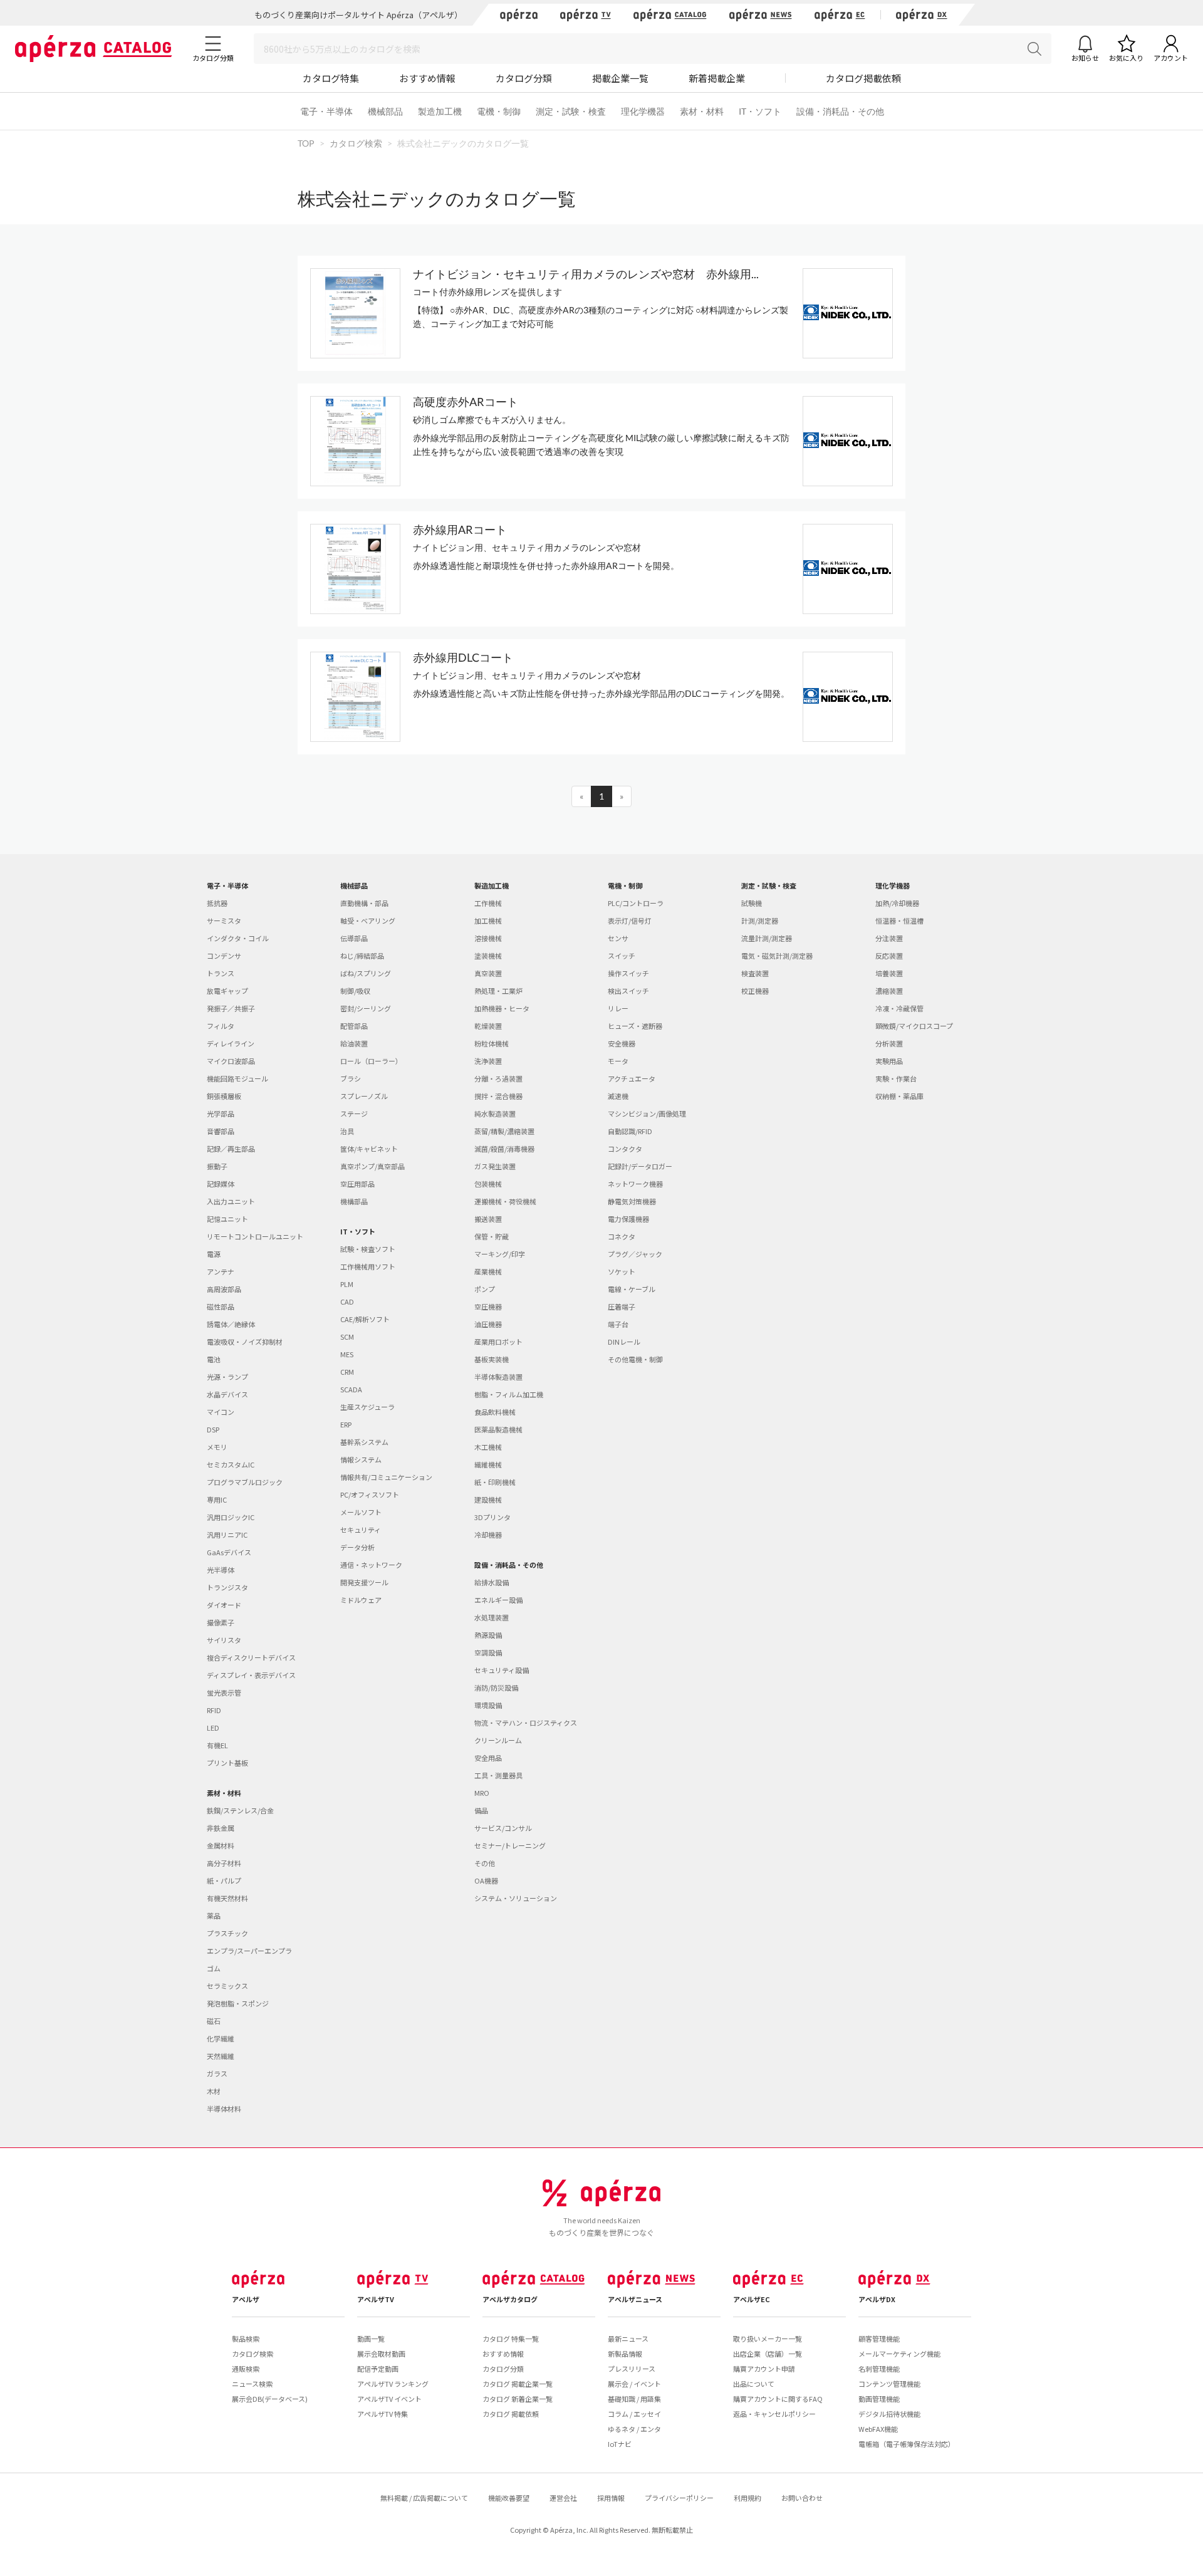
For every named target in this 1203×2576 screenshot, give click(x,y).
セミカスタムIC (231, 1464)
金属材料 (221, 1845)
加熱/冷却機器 (897, 903)
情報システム (361, 1459)
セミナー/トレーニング (510, 1845)
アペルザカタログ (510, 2299)
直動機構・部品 (364, 903)
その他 (485, 1863)
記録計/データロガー (640, 1166)
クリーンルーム (498, 1740)
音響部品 (221, 1131)
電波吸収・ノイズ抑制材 (245, 1342)
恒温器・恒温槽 (899, 920)
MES (347, 1354)
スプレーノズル (364, 1096)
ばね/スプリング (366, 973)
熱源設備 (488, 1635)
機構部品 (354, 1201)
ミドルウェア (361, 1600)
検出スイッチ (628, 991)
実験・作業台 (896, 1078)
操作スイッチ (628, 973)
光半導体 (221, 1570)
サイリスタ (224, 1640)
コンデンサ (224, 956)
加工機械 (488, 920)
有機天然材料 (227, 1898)
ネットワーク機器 (635, 1184)
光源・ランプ (227, 1377)
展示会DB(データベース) (270, 2399)
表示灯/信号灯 (630, 920)
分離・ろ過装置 (498, 1078)
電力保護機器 (628, 1219)
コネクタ (622, 1236)
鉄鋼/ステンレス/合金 (240, 1810)
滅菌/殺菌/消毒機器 (504, 1149)
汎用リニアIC (227, 1535)
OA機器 (486, 1880)
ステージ (354, 1113)
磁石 (214, 2021)
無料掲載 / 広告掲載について (424, 2498)
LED (213, 1728)
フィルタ (221, 1026)
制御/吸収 (355, 991)
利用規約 (747, 2498)
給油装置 (354, 1043)
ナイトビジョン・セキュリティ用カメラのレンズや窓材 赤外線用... (586, 274)
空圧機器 (488, 1306)
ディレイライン (231, 1043)
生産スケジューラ (367, 1407)
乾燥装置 (488, 1026)
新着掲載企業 (717, 78)
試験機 (752, 903)
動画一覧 (371, 2339)
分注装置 (889, 938)
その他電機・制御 (635, 1359)
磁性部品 (221, 1306)
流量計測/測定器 (767, 938)
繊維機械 (488, 1464)
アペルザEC (752, 2299)
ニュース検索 (252, 2384)
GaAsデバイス (229, 1552)
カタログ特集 (331, 78)
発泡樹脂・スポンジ (238, 2003)
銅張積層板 (224, 1096)
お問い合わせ (802, 2498)
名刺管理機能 (879, 2369)
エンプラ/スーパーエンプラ (249, 1951)
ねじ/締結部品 (362, 956)
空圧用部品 (357, 1184)
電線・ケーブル (632, 1289)
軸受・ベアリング (368, 920)
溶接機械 (488, 938)
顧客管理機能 (879, 2339)
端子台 (618, 1324)
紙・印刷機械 (495, 1482)
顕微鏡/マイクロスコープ (914, 1026)
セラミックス (227, 1986)
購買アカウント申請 (764, 2369)
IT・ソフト (760, 111)
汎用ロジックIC (231, 1517)
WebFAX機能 (878, 2429)
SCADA (351, 1389)
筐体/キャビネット (369, 1149)
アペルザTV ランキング (393, 2384)
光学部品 (221, 1113)
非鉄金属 (221, 1828)
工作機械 (488, 903)
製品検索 (246, 2339)
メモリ (217, 1447)
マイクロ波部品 (231, 1061)
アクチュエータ (632, 1078)
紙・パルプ (224, 1880)
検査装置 (755, 973)
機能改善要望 (509, 2498)
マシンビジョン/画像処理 (647, 1113)
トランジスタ (227, 1587)
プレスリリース (632, 2369)
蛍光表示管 (224, 1692)
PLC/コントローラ (636, 903)
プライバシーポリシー (679, 2498)
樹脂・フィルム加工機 (509, 1394)
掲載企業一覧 (620, 78)
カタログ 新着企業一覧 (518, 2399)
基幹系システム (364, 1442)
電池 (214, 1359)
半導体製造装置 (498, 1377)
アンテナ (221, 1271)
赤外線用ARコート (460, 529)
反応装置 (889, 956)
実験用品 (889, 1061)
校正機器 (755, 991)
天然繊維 (221, 2056)
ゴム (214, 1968)
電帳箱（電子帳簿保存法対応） (907, 2444)
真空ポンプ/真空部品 (372, 1166)
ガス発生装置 (495, 1166)
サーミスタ (224, 920)
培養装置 (889, 973)
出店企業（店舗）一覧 (768, 2354)
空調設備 (488, 1652)
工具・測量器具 (498, 1775)
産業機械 (488, 1271)
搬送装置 (488, 1219)
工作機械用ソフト (368, 1266)
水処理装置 (492, 1617)
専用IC (217, 1499)
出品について (754, 2384)
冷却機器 (488, 1535)
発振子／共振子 (231, 1008)
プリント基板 (227, 1763)
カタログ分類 (524, 78)
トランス (221, 973)
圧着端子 (622, 1306)
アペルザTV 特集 (383, 2414)
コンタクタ (625, 1149)
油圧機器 (488, 1324)
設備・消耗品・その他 (840, 111)
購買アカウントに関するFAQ (778, 2399)
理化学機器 (643, 111)
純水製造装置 (495, 1113)
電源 (214, 1254)
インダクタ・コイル (238, 938)
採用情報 (611, 2498)
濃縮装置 (889, 991)
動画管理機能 (879, 2399)
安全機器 (622, 1043)
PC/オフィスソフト (370, 1494)
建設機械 (488, 1499)
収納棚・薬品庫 (899, 1096)
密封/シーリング (366, 1008)
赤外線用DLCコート (463, 657)
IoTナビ (620, 2444)
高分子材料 (224, 1863)
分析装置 (889, 1043)
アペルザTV (376, 2299)
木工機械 (488, 1447)
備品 (481, 1810)
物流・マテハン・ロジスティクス (526, 1723)
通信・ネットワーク (371, 1565)
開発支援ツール (364, 1582)
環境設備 (488, 1705)
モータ (618, 1061)
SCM (347, 1337)
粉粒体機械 (492, 1043)
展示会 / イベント (634, 2384)
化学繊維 (221, 2038)
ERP (346, 1424)
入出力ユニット (231, 1201)
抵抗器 (217, 903)
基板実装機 (492, 1359)
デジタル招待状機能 (889, 2414)
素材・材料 (702, 111)
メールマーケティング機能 (899, 2354)
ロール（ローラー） (371, 1061)
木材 (214, 2091)
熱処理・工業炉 (498, 991)
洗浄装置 (488, 1061)
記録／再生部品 (231, 1149)
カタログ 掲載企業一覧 (518, 2384)
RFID (214, 1710)
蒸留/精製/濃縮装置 (504, 1131)
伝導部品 (354, 938)
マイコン (221, 1412)
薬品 (214, 1916)
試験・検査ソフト (368, 1249)
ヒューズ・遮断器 (635, 1026)
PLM (347, 1284)
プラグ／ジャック (635, 1254)
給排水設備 (492, 1582)
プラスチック (227, 1933)
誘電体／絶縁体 (231, 1324)
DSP (213, 1429)
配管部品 (354, 1026)
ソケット (622, 1271)
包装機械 (488, 1184)
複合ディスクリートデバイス (251, 1657)
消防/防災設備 (496, 1687)
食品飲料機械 (495, 1412)
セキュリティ (361, 1530)
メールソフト (361, 1512)
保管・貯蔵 (492, 1236)
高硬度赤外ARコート (466, 402)
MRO (482, 1793)
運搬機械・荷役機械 (505, 1201)
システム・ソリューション (516, 1898)
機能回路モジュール (237, 1078)
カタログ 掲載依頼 (511, 2414)
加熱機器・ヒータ (502, 1008)
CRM (347, 1372)
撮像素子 (221, 1622)
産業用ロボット (498, 1342)
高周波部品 (224, 1289)
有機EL (217, 1745)
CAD (347, 1301)
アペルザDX (877, 2299)
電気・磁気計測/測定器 (777, 956)
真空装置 (488, 973)
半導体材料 (224, 2109)
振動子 (217, 1166)
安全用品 (488, 1758)
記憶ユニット (227, 1219)
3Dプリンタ (492, 1517)
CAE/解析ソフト (365, 1319)
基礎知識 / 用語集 (634, 2399)
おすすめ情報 (427, 78)
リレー (618, 1008)
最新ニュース (628, 2339)
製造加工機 (440, 111)
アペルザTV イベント (389, 2399)
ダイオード (224, 1605)
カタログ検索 (253, 2354)
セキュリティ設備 (502, 1670)
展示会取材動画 (381, 2354)
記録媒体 (221, 1184)
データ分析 (357, 1547)
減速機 (618, 1096)
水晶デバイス (227, 1394)
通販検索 (246, 2369)
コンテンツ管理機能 (889, 2384)
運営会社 (563, 2498)
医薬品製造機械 (498, 1429)
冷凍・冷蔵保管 (899, 1008)
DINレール (624, 1342)
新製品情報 (625, 2354)
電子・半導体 (326, 111)
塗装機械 (488, 956)
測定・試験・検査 (571, 111)
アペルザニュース (635, 2299)
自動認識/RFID (630, 1131)
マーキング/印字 (500, 1254)
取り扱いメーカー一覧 (768, 2339)
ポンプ (485, 1289)
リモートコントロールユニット (255, 1236)
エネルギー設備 (498, 1600)
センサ (618, 938)
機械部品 (385, 111)
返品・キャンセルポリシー (774, 2414)
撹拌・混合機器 (498, 1096)
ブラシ (351, 1078)
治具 (347, 1131)
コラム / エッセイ (634, 2414)
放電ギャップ (227, 991)
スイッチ (622, 956)
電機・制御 (499, 111)
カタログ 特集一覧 (511, 2339)
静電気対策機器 (632, 1201)
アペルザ (246, 2299)
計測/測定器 (760, 920)
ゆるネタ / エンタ (634, 2429)
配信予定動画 (378, 2369)
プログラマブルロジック (245, 1482)
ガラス (217, 2073)
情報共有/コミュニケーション (386, 1477)
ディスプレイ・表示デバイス (251, 1675)
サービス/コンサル (503, 1828)
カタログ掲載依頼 (863, 78)
